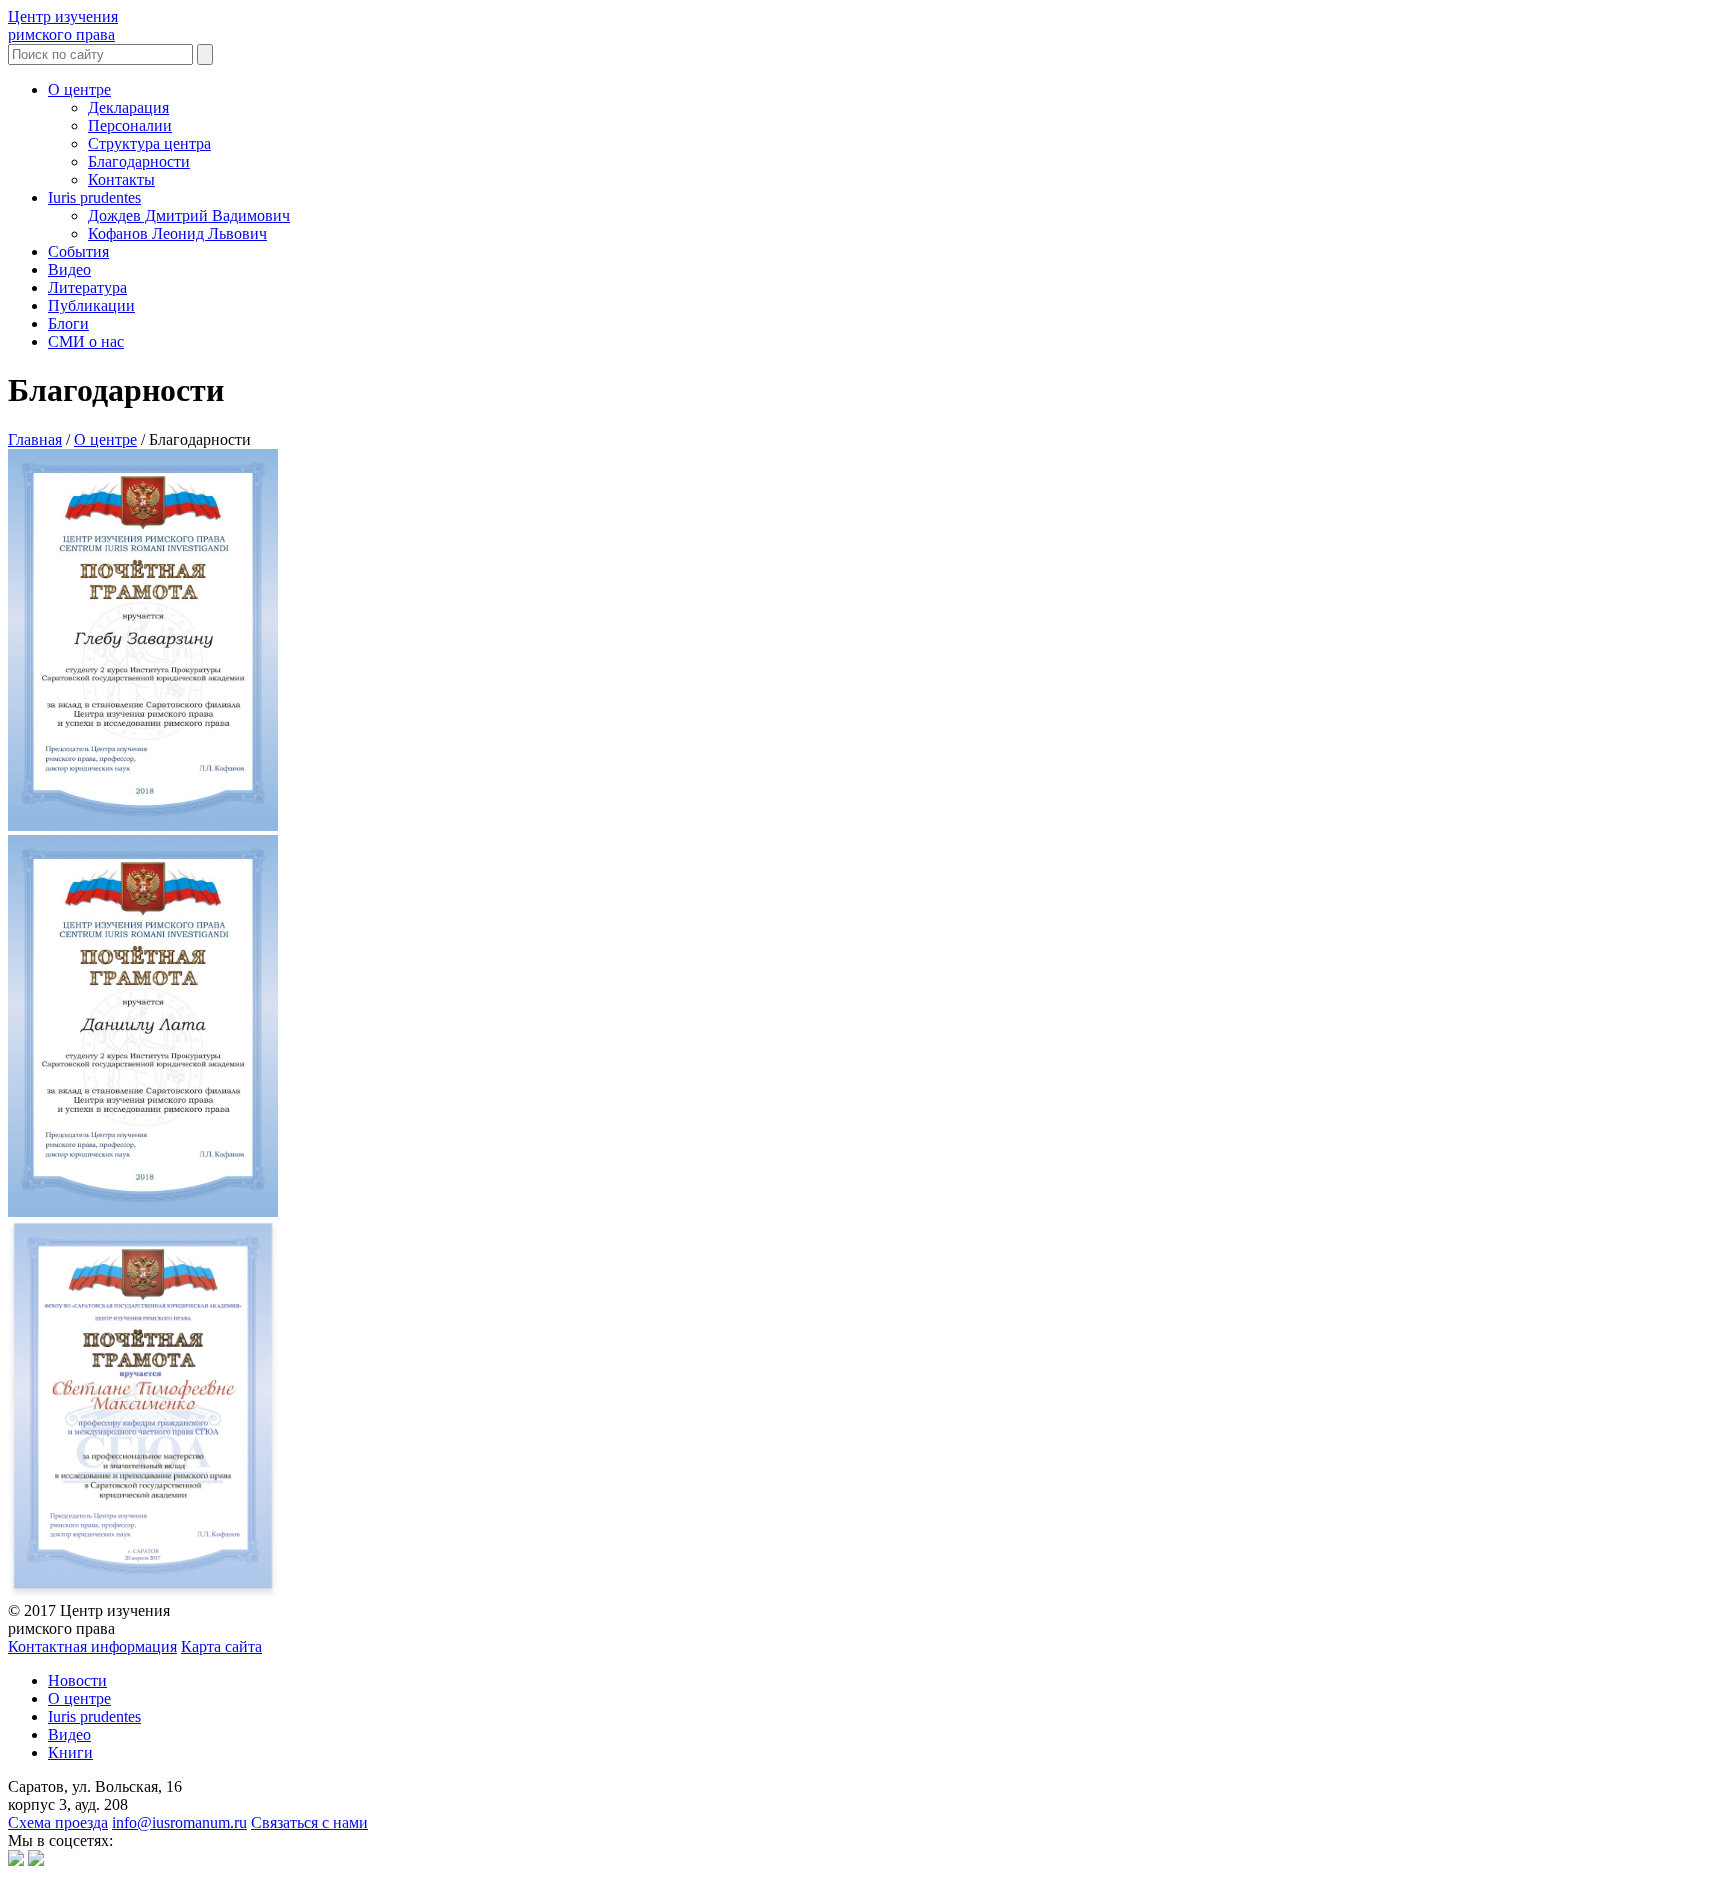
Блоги (68, 323)
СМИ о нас (86, 341)
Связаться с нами (309, 1822)
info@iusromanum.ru (179, 1822)
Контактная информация (92, 1646)
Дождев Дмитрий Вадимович (189, 215)
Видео (69, 269)
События (78, 251)
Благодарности (139, 161)
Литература (87, 287)
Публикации (91, 305)
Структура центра (149, 143)
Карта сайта (221, 1646)
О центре (79, 89)
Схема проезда (58, 1822)
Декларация (128, 107)
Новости (77, 1680)
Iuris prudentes (94, 197)
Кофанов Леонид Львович (177, 233)
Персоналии (130, 125)
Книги (70, 1752)
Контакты (121, 179)
